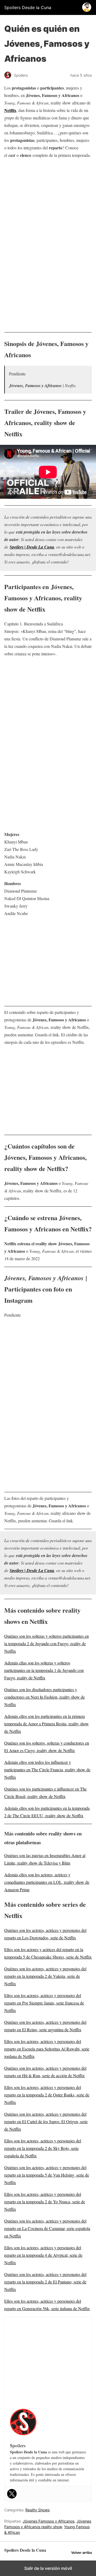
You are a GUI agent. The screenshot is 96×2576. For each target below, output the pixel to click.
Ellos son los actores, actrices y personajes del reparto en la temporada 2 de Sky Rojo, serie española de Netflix (43, 2148)
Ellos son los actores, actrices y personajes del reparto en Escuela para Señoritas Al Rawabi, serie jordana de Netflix (47, 2049)
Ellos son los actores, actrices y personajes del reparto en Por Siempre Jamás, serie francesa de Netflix (44, 2003)
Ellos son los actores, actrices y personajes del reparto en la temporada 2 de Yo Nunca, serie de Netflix (45, 2202)
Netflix (10, 110)
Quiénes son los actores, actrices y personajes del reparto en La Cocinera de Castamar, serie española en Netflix (47, 2228)
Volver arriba (81, 2553)
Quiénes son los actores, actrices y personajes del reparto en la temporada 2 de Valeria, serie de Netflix (45, 1976)
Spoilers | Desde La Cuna (32, 547)
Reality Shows (37, 2510)
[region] (48, 203)
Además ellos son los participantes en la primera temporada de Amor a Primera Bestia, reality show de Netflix (47, 1724)
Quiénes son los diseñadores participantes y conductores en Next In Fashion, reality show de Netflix (45, 1697)
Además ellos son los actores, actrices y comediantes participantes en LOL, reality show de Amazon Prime (47, 1882)
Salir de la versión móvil (48, 2568)
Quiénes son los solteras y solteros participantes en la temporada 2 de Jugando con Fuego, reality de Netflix (47, 1643)
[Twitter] (12, 2494)
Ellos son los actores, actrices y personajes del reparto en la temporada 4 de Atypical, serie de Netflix (43, 2255)
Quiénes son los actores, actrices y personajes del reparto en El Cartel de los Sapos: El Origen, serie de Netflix (46, 2121)
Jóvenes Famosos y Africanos (49, 2521)
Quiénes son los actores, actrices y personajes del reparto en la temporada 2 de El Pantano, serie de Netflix (45, 2282)
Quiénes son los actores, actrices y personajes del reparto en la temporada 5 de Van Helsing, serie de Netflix (47, 2175)
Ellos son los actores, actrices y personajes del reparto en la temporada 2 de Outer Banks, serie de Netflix (47, 2095)
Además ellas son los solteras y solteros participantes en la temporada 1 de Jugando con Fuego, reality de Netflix (44, 1670)
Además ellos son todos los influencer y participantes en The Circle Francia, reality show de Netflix (47, 1770)
